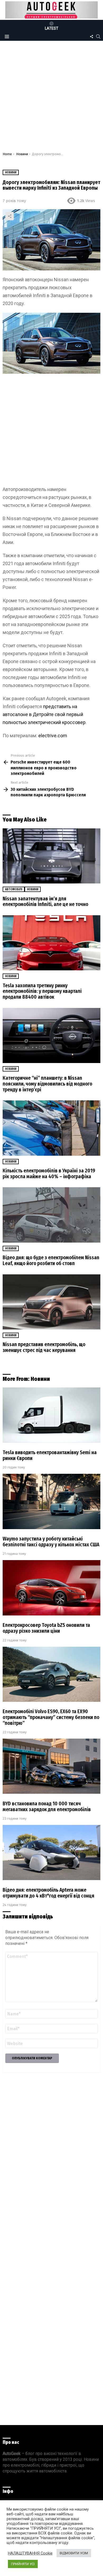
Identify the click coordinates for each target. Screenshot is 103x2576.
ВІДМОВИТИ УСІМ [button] (74, 2553)
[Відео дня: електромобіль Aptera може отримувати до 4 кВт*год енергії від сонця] (51, 1852)
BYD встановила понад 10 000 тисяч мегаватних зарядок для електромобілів (47, 1807)
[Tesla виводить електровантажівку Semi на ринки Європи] (51, 1415)
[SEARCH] (98, 37)
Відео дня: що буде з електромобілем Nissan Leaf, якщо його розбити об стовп (51, 1260)
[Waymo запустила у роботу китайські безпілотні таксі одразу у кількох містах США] (51, 1501)
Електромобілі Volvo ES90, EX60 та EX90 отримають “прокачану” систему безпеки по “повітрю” (51, 1717)
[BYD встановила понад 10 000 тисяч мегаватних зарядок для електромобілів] (51, 1766)
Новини (33, 889)
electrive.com (53, 736)
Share (10, 216)
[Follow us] (91, 37)
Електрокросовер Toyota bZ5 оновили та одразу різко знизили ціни (46, 1628)
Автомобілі (14, 889)
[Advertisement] (51, 98)
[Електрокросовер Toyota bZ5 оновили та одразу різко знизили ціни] (51, 1588)
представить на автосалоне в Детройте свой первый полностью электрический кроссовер (44, 714)
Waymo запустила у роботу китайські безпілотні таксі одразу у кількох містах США (51, 1542)
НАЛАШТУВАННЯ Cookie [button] (30, 2553)
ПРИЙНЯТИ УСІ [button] (23, 2564)
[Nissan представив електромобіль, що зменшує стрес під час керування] (51, 1302)
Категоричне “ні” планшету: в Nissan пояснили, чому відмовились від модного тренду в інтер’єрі (47, 1084)
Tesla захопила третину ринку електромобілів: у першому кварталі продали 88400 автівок (42, 991)
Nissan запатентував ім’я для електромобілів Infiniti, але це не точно (45, 902)
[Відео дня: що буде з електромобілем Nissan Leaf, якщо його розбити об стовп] (51, 1215)
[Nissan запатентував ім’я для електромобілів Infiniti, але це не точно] (51, 856)
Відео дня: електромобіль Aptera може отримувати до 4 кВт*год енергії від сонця (48, 1893)
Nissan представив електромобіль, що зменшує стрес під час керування (44, 1347)
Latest (52, 28)
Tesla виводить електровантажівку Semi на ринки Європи (50, 1455)
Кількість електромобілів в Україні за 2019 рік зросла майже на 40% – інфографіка (49, 1174)
